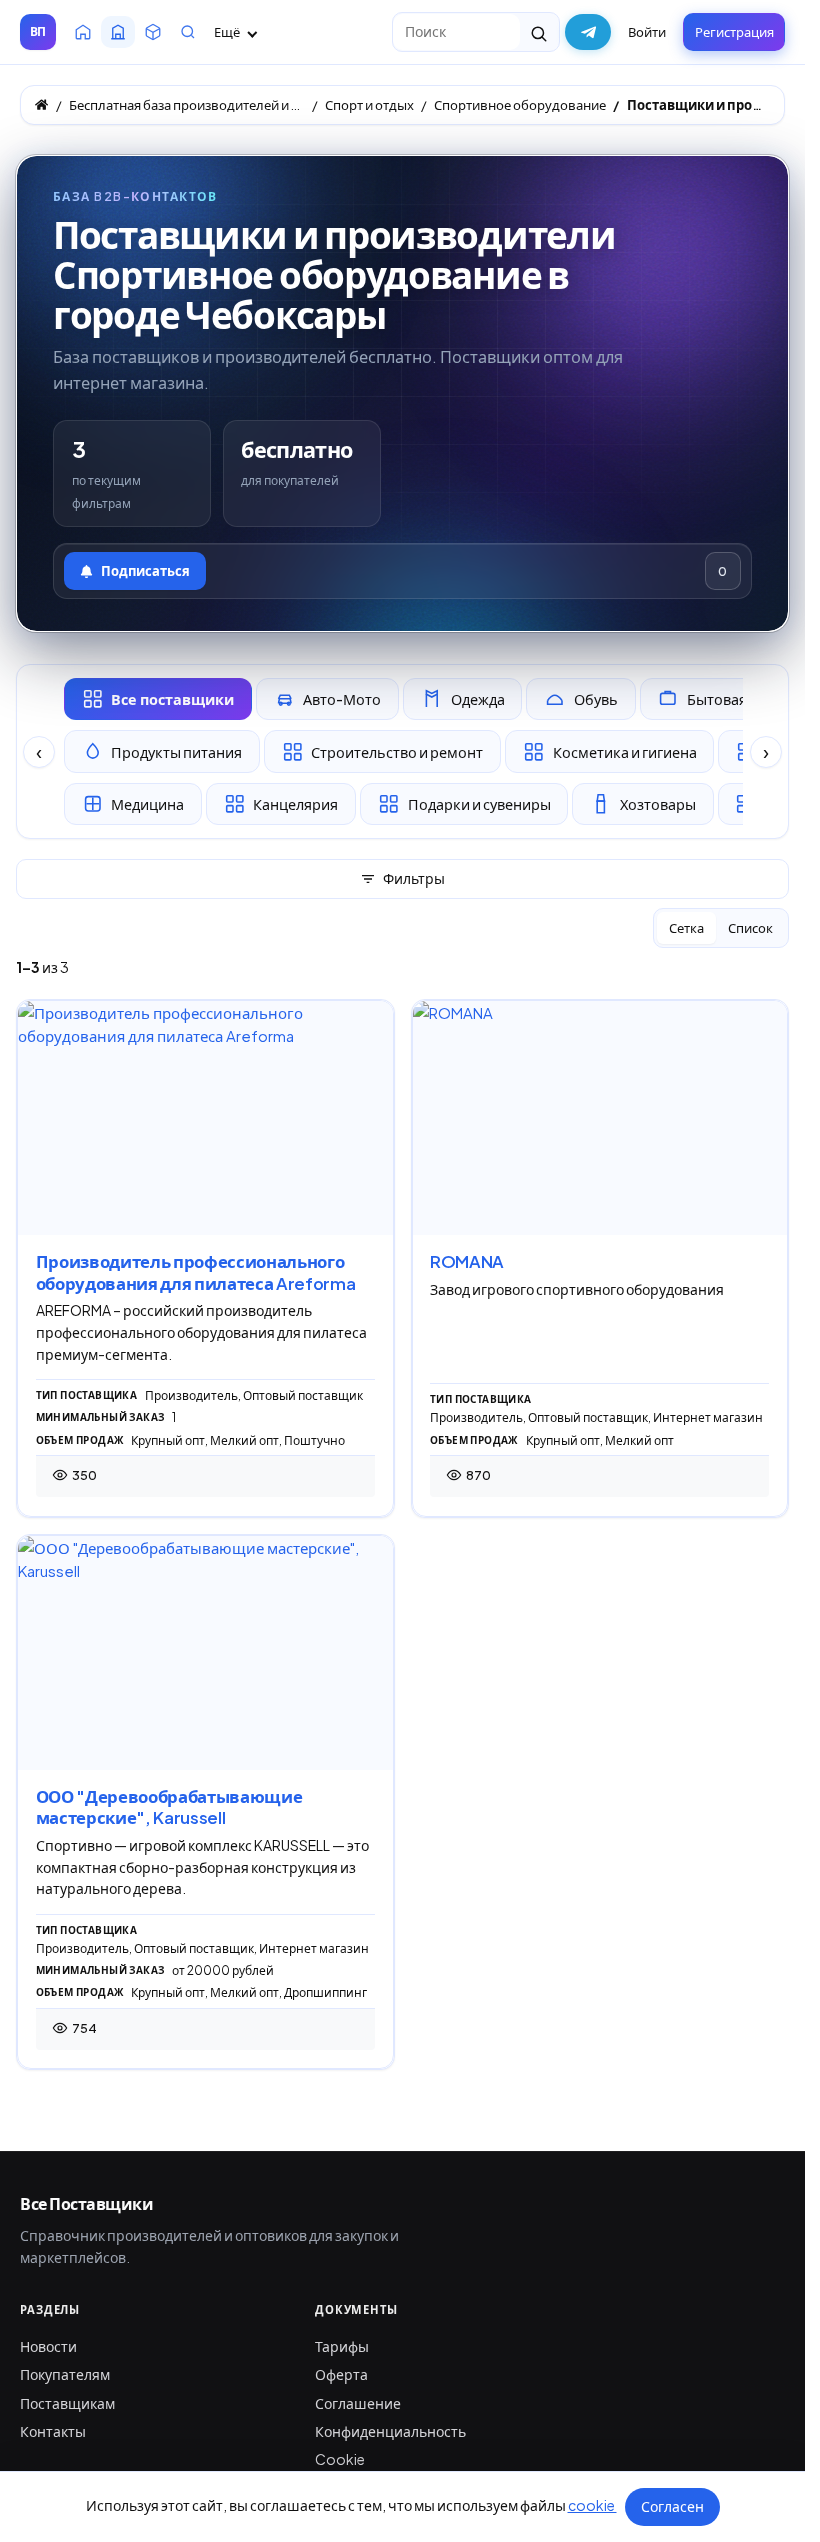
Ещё (228, 32)
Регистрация (734, 32)
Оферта (341, 2374)
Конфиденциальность (390, 2431)
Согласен (672, 2506)
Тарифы (342, 2346)
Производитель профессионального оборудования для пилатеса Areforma (196, 1272)
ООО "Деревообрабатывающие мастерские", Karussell (169, 1807)
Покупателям (65, 2374)
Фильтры (414, 878)
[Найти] (539, 32)
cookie (592, 2505)
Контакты (53, 2431)
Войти (647, 32)
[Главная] (41, 104)
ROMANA (467, 1261)
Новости (48, 2346)
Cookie (340, 2459)
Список (750, 928)
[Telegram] (588, 32)
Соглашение (358, 2403)
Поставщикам (67, 2403)
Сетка (686, 928)
